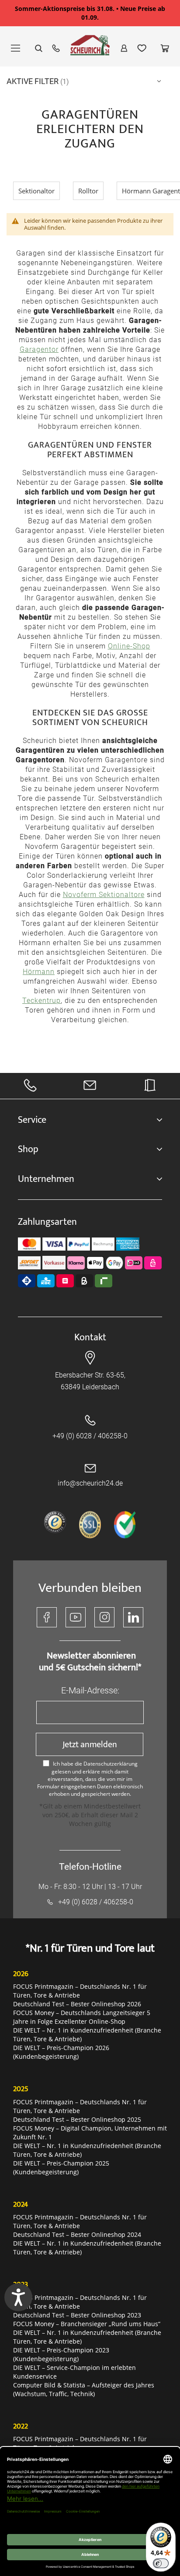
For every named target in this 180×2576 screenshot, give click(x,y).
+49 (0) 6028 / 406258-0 (90, 1436)
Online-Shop (129, 646)
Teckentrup (42, 1001)
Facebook (47, 1617)
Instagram (104, 1617)
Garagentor (39, 349)
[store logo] (90, 49)
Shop (28, 1149)
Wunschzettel (142, 48)
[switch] (161, 2563)
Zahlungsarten (47, 1222)
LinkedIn (133, 1617)
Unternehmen (46, 1179)
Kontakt (90, 1337)
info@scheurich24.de (90, 1483)
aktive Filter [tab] (33, 81)
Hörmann (39, 972)
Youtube (76, 1617)
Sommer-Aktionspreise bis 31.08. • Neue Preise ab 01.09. (90, 13)
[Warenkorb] (165, 48)
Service (32, 1120)
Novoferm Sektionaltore (104, 895)
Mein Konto (124, 48)
